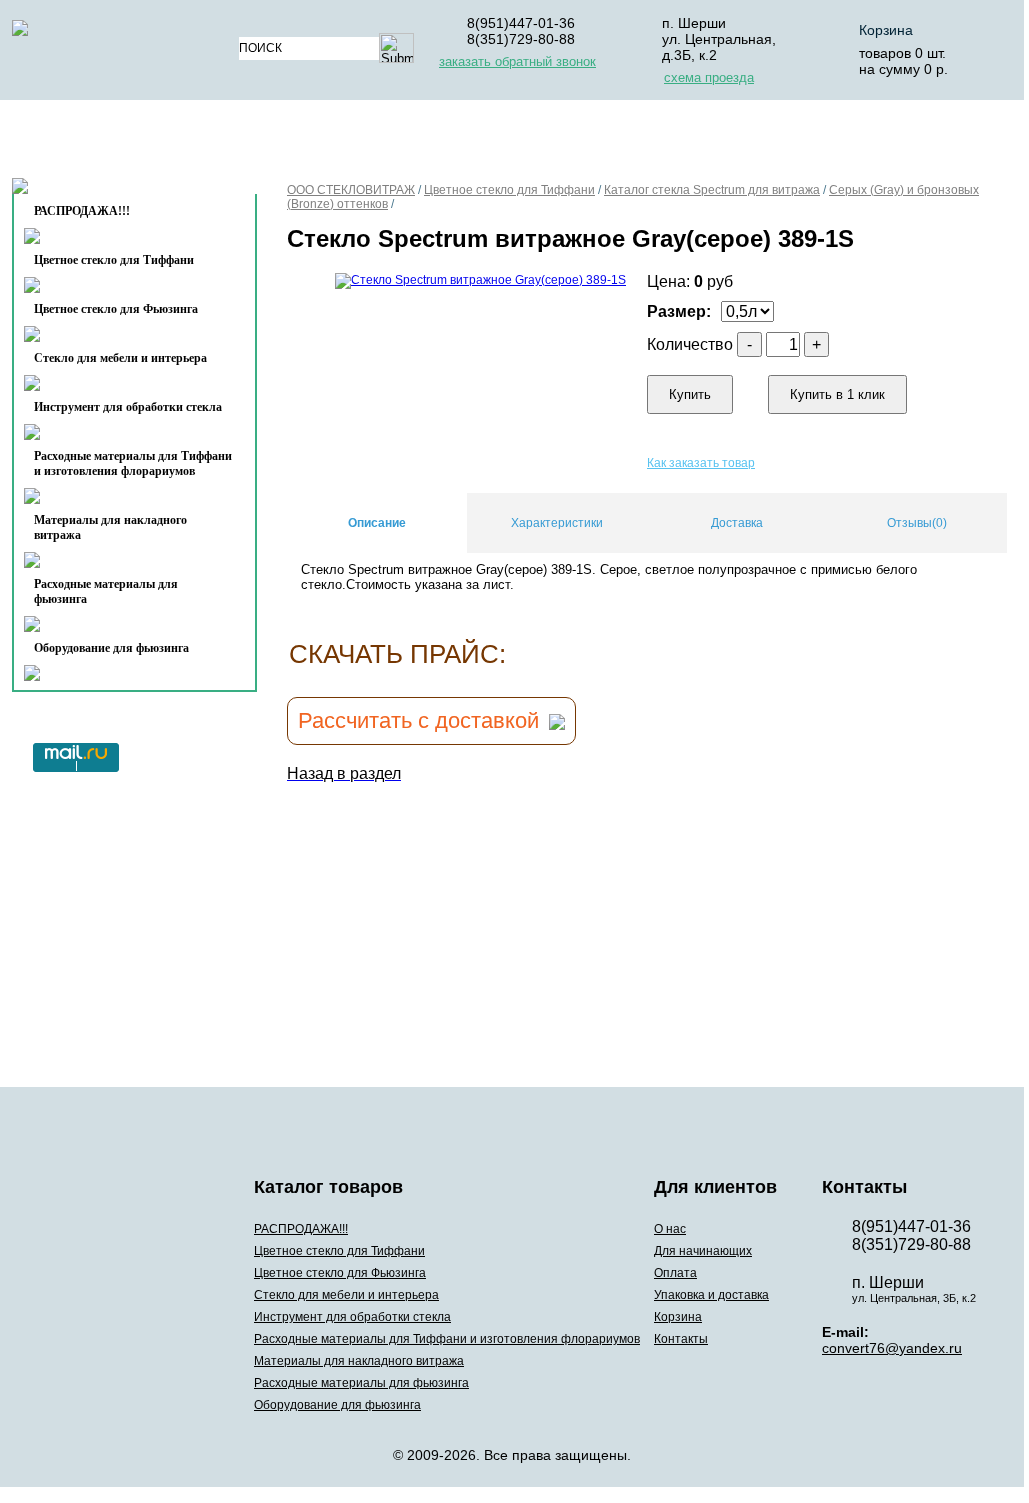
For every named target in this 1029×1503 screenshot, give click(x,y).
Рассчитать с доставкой (418, 720)
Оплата (550, 143)
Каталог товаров (125, 143)
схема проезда (709, 77)
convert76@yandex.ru (892, 1348)
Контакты (93, 191)
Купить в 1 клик (837, 394)
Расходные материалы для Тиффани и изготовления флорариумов (133, 463)
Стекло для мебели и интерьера (120, 358)
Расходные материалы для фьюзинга (106, 591)
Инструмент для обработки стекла (128, 407)
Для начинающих (415, 143)
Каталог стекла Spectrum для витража (712, 190)
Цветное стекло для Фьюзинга (116, 309)
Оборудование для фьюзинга (111, 648)
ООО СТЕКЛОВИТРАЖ (351, 190)
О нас (289, 143)
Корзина (886, 30)
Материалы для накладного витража (110, 527)
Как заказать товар (701, 463)
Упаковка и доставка (704, 143)
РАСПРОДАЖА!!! (301, 1229)
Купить (690, 394)
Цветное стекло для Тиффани (114, 260)
